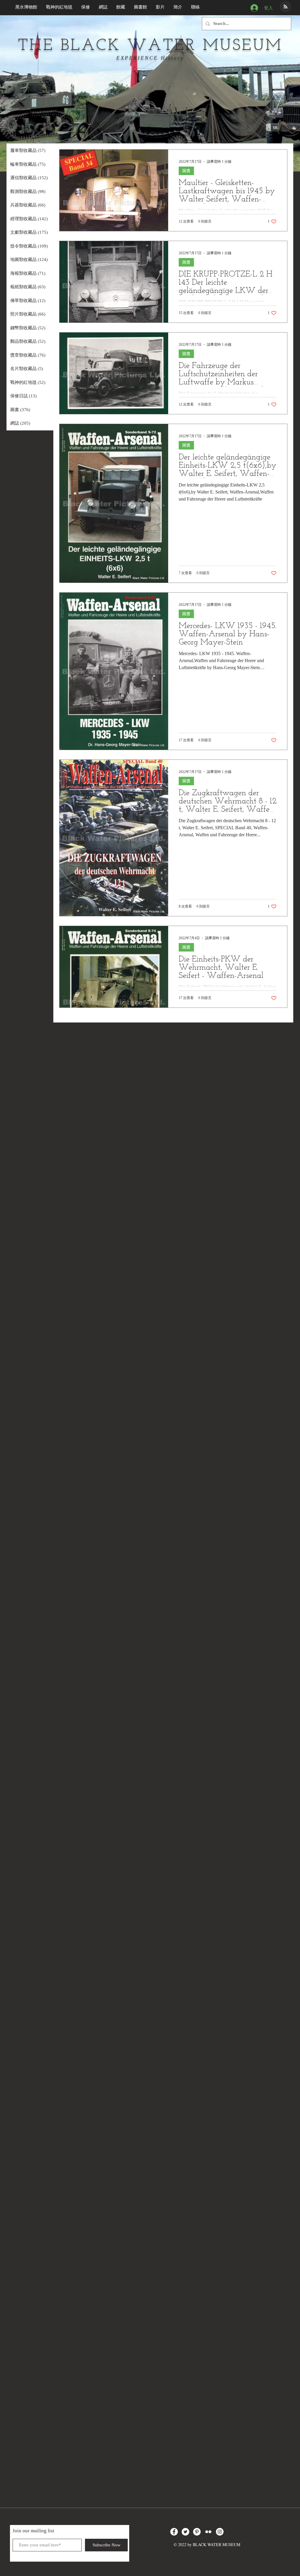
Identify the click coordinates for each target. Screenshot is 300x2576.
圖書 (186, 171)
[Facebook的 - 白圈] (174, 2532)
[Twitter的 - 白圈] (185, 2532)
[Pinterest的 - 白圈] (197, 2532)
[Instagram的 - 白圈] (220, 2532)
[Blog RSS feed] (285, 7)
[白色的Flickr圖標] (208, 2532)
